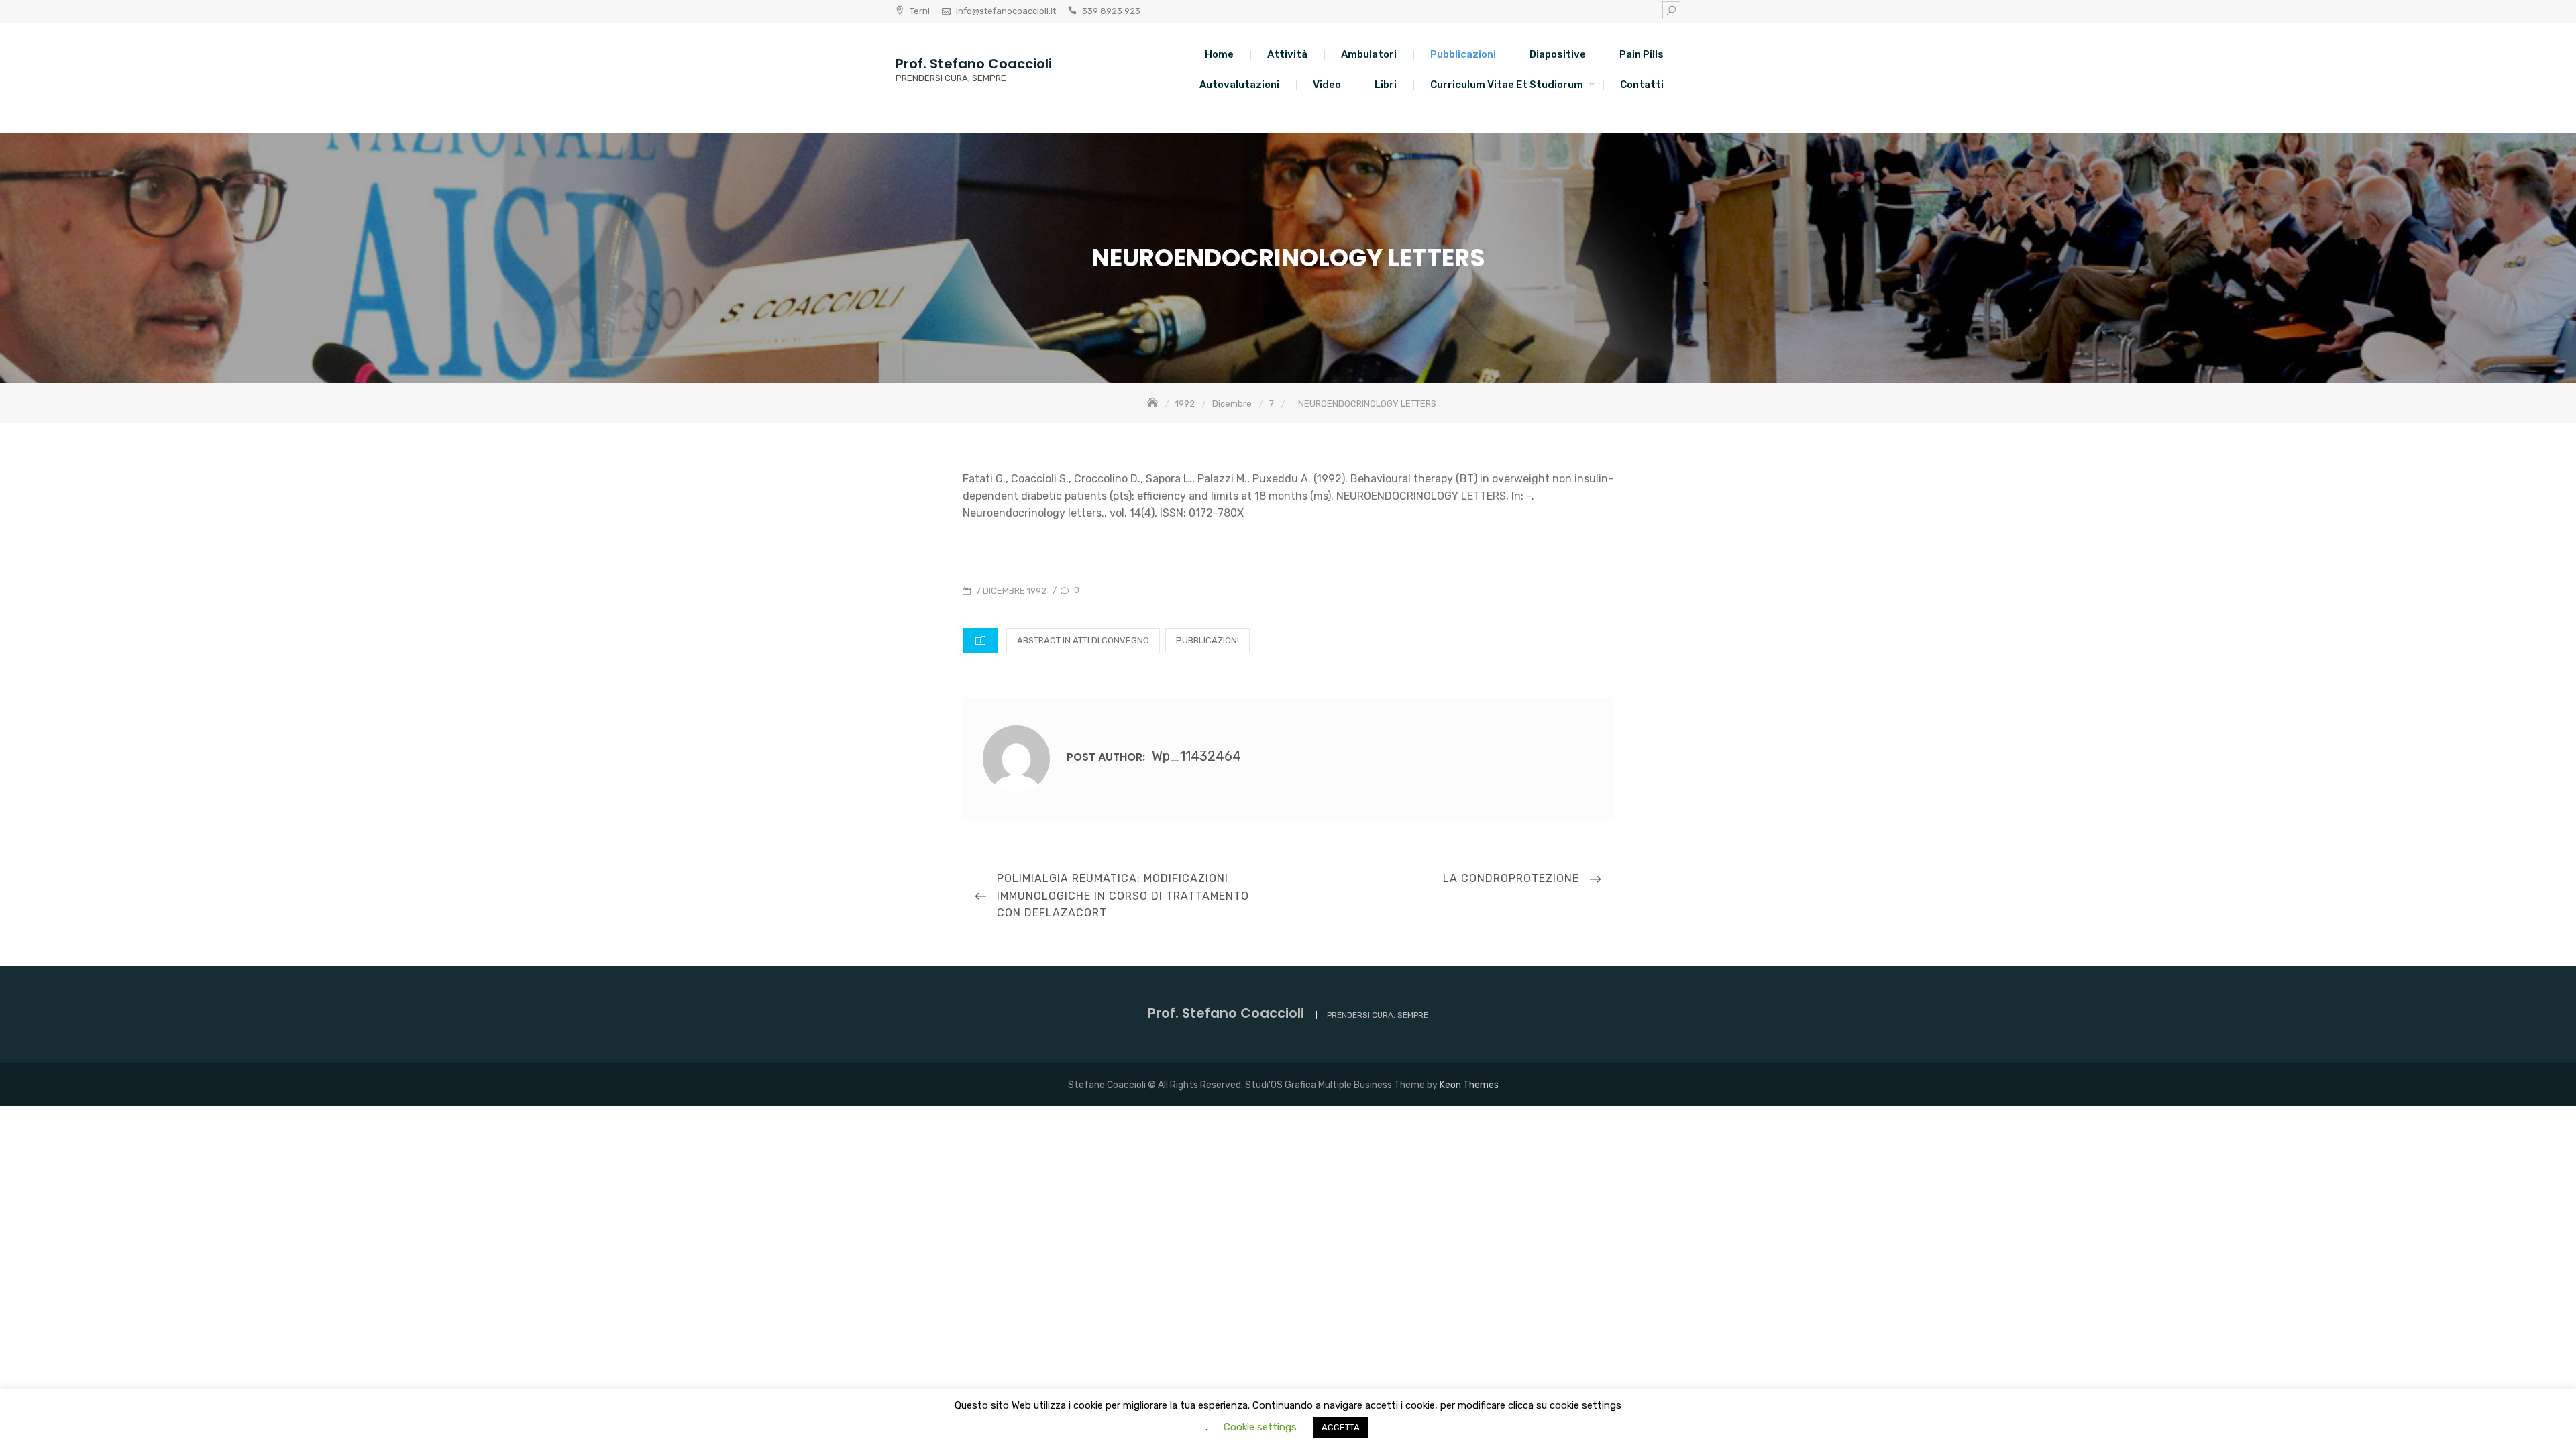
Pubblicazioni (1463, 54)
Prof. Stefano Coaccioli (974, 64)
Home (1219, 54)
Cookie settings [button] (1260, 1427)
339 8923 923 (1111, 11)
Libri (1386, 85)
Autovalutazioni (1239, 85)
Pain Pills (1642, 54)
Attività (1287, 54)
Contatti (1642, 85)
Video (1327, 85)
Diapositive (1558, 54)
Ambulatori (1369, 54)
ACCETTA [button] (1341, 1427)
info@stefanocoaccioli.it (1006, 11)
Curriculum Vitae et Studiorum (1507, 85)
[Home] (1154, 404)
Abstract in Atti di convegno (1083, 640)
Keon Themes (1469, 1085)
